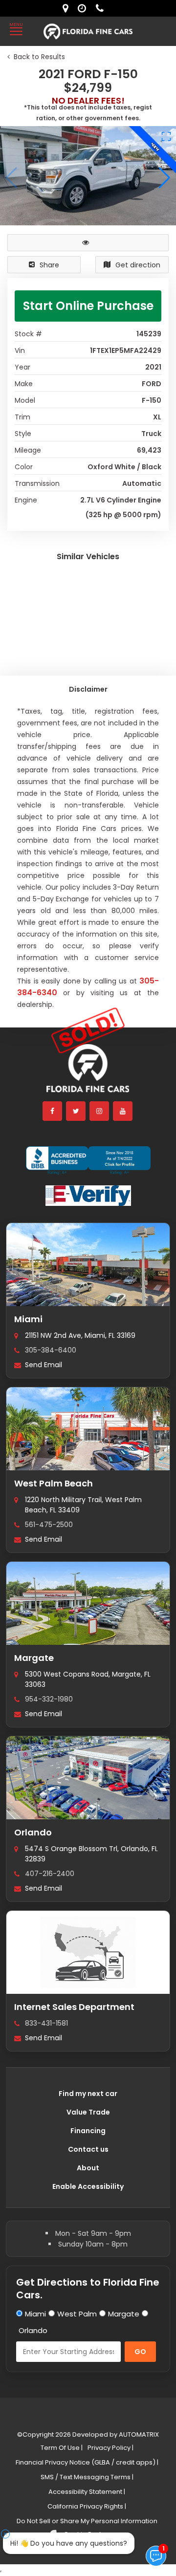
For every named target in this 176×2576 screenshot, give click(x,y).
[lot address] (68, 8)
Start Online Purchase (88, 306)
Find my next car (88, 2094)
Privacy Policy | (110, 2448)
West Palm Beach (54, 1483)
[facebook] (53, 1111)
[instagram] (100, 1111)
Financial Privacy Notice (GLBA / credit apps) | (87, 2462)
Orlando (33, 1832)
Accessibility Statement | (87, 2492)
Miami (28, 1319)
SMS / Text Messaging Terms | (87, 2477)
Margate (34, 1658)
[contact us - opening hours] (84, 8)
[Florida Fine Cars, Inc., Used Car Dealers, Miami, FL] (88, 1160)
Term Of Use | (62, 2448)
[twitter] (76, 1111)
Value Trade (88, 2112)
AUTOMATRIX (138, 2434)
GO (140, 2352)
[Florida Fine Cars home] (88, 1073)
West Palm (77, 2314)
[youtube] (123, 1111)
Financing (88, 2131)
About (88, 2168)
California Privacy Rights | (87, 2506)
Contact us (88, 2149)
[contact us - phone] (102, 8)
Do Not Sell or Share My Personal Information (87, 2521)
